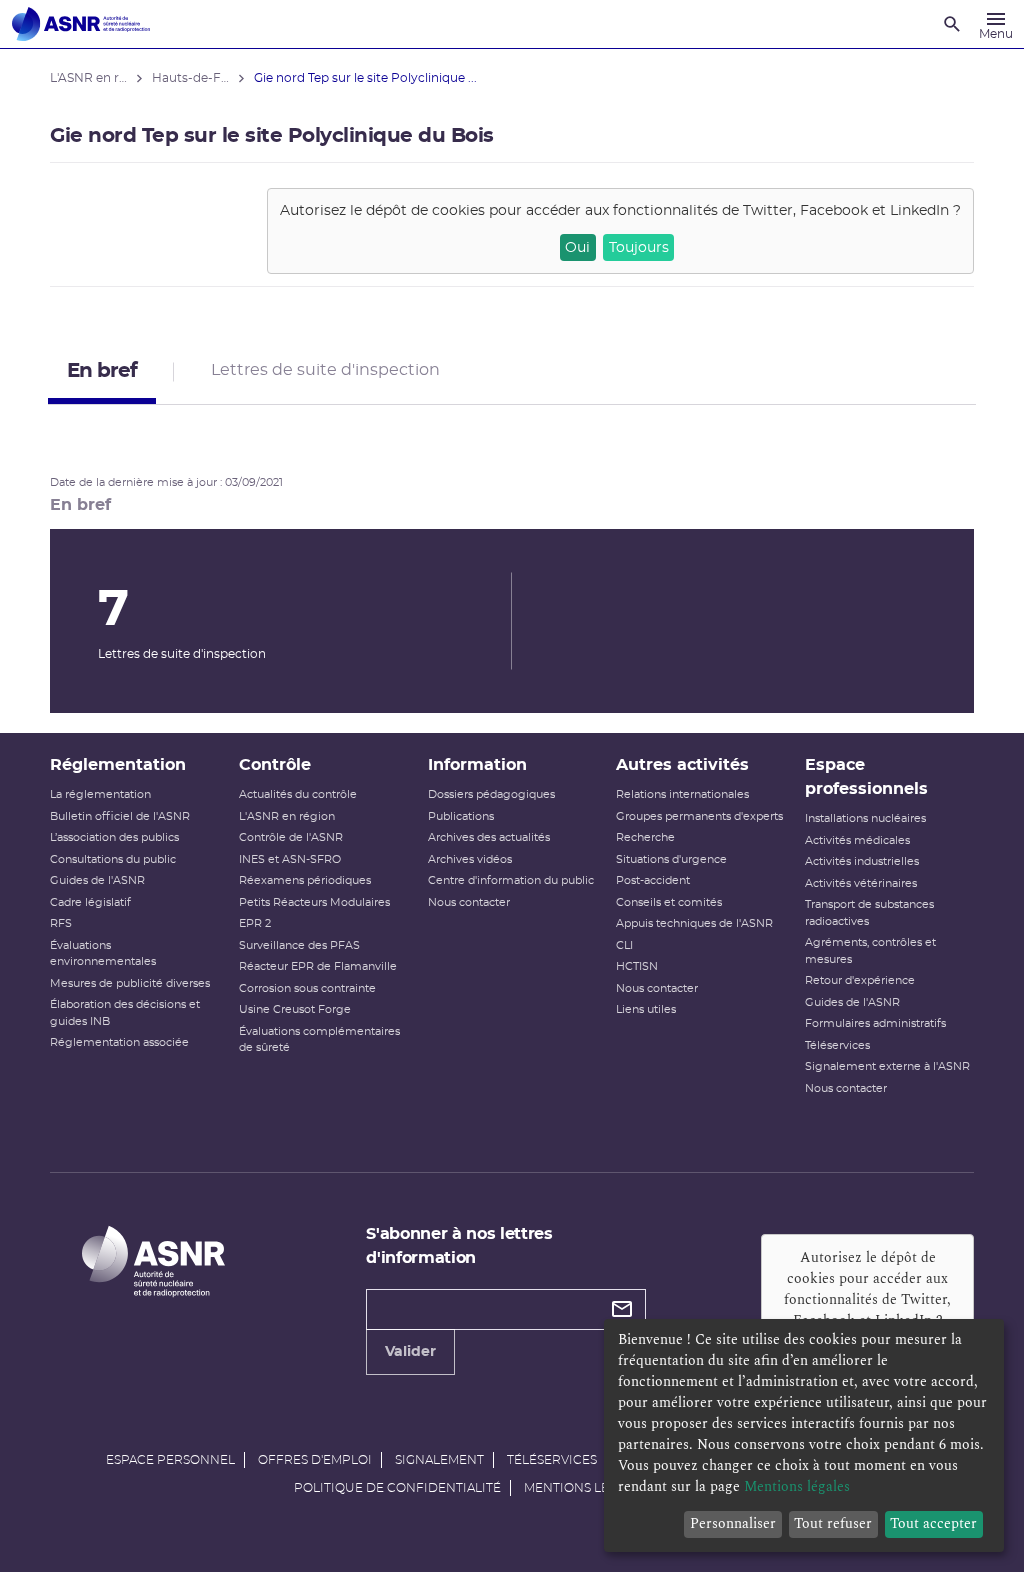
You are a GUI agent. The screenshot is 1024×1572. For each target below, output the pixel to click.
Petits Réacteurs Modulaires (314, 902)
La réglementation (100, 794)
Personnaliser (733, 1523)
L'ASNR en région (287, 816)
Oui (577, 248)
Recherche (645, 837)
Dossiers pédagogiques (491, 794)
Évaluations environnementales (103, 954)
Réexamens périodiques (305, 880)
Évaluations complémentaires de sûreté (319, 1040)
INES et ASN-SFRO (290, 859)
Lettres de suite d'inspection (325, 370)
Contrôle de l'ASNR (291, 837)
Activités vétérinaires (861, 883)
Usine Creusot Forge (295, 1009)
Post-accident (653, 880)
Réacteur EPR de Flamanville (318, 966)
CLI (624, 945)
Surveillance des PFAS (299, 945)
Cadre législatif (90, 902)
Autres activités (682, 765)
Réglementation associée (119, 1042)
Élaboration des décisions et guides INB (125, 1013)
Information (477, 765)
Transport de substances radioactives (869, 913)
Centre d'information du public (511, 880)
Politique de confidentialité (397, 1488)
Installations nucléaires (865, 818)
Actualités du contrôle (298, 794)
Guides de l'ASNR (97, 880)
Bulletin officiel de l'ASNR (120, 816)
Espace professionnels (866, 777)
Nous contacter (469, 902)
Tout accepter (933, 1523)
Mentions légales (586, 1488)
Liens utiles (646, 1009)
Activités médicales (857, 840)
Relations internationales (682, 794)
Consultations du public (113, 859)
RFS (61, 923)
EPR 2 (255, 923)
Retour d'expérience (860, 980)
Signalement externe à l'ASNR (887, 1066)
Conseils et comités (669, 902)
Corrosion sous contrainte (307, 988)
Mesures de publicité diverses (130, 983)
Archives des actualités (489, 837)
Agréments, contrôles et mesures (870, 951)
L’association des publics (114, 837)
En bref (102, 371)
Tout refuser (833, 1523)
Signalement (439, 1460)
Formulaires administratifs (875, 1023)
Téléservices (837, 1045)
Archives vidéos (470, 859)
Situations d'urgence (671, 859)
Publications (461, 816)
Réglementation (118, 765)
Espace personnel (170, 1460)
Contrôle (275, 765)
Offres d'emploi (315, 1460)
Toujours (639, 248)
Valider (410, 1352)
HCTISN (637, 966)
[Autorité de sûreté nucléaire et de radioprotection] (81, 24)
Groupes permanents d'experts (699, 816)
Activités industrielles (862, 861)
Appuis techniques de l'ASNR (694, 923)
